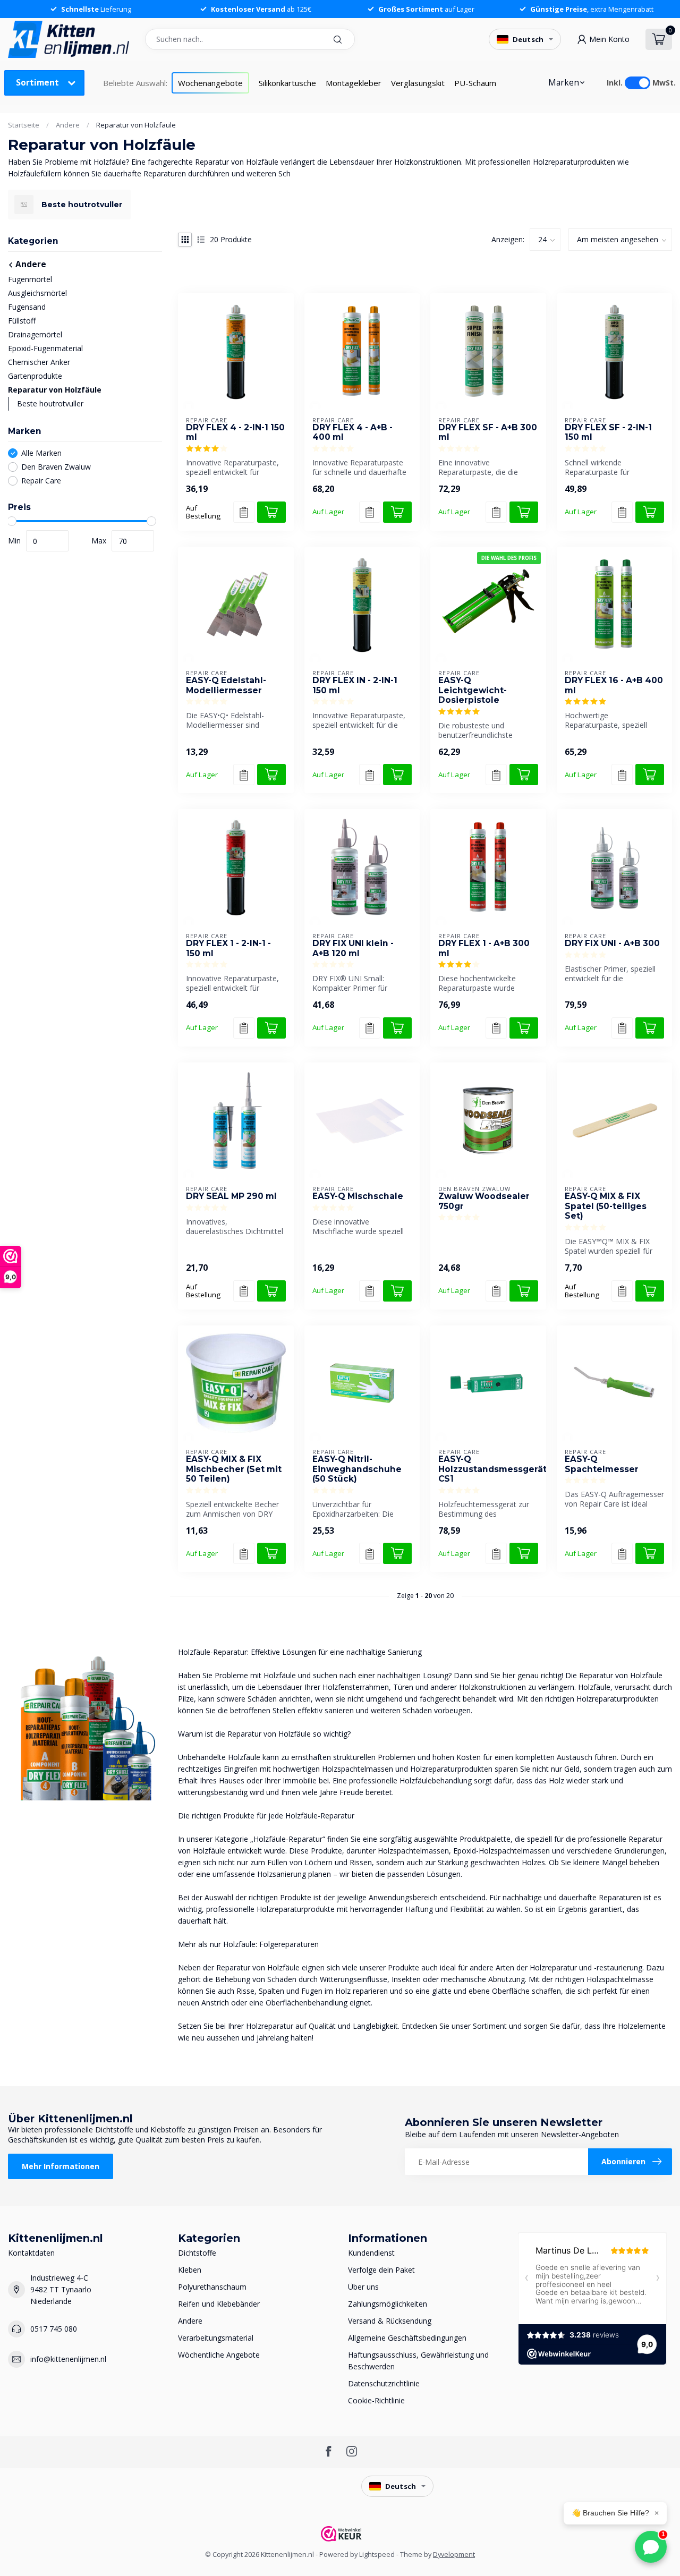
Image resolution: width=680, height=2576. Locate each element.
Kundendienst (371, 2253)
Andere (68, 125)
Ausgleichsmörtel (37, 293)
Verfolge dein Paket (381, 2270)
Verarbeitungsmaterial (216, 2338)
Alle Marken (41, 453)
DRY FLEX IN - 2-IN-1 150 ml (355, 685)
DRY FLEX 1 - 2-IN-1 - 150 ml (228, 948)
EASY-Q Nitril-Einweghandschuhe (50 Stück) (357, 1469)
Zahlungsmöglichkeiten (388, 2304)
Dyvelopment (454, 2554)
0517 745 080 (54, 2329)
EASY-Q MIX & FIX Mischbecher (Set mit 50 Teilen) (234, 1469)
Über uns (363, 2287)
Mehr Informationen (61, 2166)
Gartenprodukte (35, 376)
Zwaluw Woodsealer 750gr (484, 1201)
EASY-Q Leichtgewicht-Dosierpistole (473, 690)
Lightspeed (377, 2554)
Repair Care (41, 481)
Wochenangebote (210, 83)
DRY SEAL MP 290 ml (231, 1196)
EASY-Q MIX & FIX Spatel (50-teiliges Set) (606, 1206)
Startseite (24, 125)
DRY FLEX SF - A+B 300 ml (488, 432)
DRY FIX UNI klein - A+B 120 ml (353, 948)
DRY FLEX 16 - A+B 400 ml (614, 685)
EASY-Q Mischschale (358, 1196)
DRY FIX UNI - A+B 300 (612, 943)
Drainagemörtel (35, 334)
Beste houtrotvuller (50, 403)
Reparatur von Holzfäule (136, 125)
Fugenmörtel (30, 279)
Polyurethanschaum (212, 2287)
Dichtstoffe (197, 2253)
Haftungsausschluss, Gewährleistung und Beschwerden (418, 2361)
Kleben (190, 2270)
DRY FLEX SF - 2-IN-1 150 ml (608, 432)
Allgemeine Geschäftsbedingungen (407, 2338)
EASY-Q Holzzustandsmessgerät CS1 (488, 1469)
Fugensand (27, 307)
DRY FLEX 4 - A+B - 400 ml (352, 432)
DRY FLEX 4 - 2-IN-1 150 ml (235, 432)
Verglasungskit (418, 83)
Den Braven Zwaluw (56, 467)
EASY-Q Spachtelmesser (602, 1464)
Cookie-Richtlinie (376, 2400)
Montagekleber (354, 83)
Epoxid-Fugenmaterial (45, 348)
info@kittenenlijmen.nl (68, 2359)
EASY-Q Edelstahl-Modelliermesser (226, 685)
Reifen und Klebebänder (219, 2304)
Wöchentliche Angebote (219, 2355)
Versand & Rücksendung (390, 2321)
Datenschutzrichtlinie (384, 2383)
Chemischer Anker (39, 362)
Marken (564, 83)
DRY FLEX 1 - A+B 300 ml (484, 948)
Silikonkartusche (287, 83)
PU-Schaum (475, 83)
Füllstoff (22, 321)
